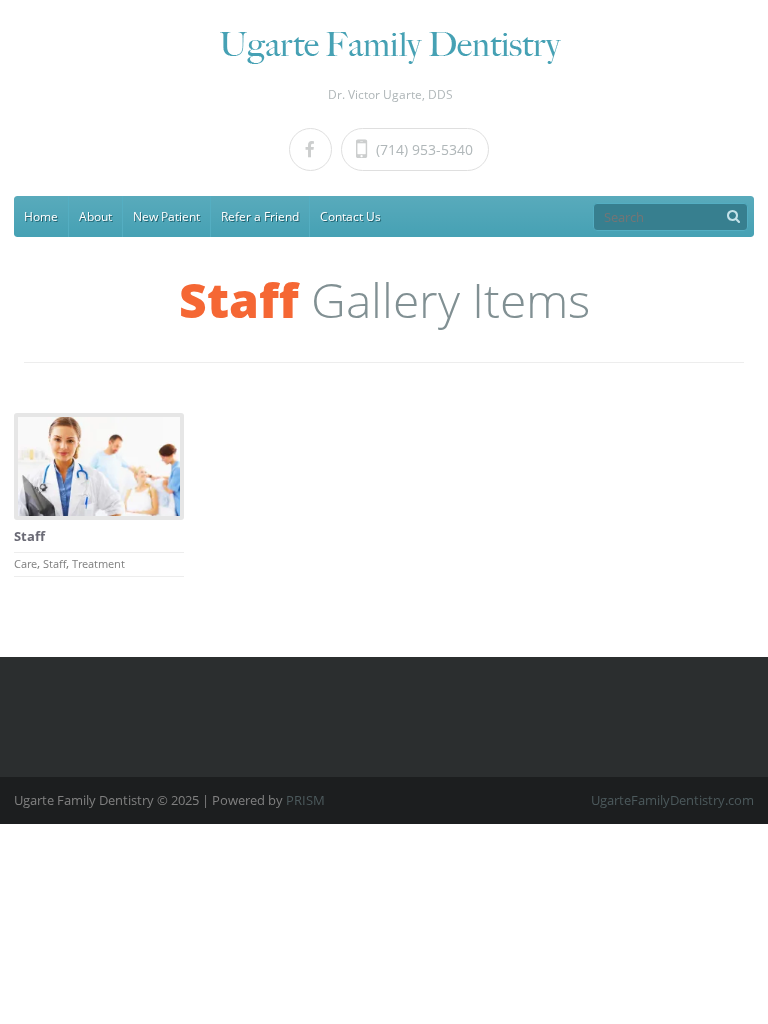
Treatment (98, 563)
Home (41, 216)
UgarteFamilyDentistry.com (672, 800)
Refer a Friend (260, 216)
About (95, 216)
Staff (29, 536)
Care (25, 563)
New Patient (166, 216)
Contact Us (350, 216)
